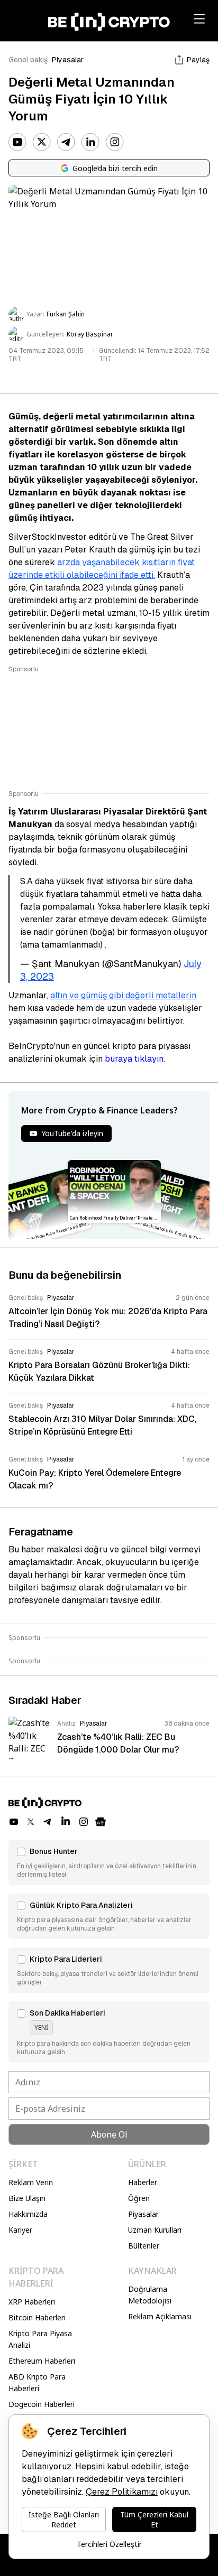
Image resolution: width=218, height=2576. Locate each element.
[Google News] (101, 1822)
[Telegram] (66, 142)
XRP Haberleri (32, 2302)
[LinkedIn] (90, 142)
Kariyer (20, 2230)
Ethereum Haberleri (42, 2361)
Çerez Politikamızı (122, 2492)
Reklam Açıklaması (160, 2316)
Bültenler (144, 2246)
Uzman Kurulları (155, 2230)
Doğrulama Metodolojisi (150, 2295)
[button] (109, 1862)
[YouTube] (17, 142)
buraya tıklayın (134, 1059)
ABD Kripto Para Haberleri (37, 2382)
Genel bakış (28, 60)
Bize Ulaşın (27, 2198)
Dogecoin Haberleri (42, 2404)
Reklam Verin (31, 2182)
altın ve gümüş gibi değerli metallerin (123, 995)
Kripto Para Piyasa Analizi (40, 2339)
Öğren (139, 2198)
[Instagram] (115, 142)
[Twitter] (42, 142)
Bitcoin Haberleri (37, 2317)
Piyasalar (68, 60)
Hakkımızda (28, 2214)
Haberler (143, 2182)
